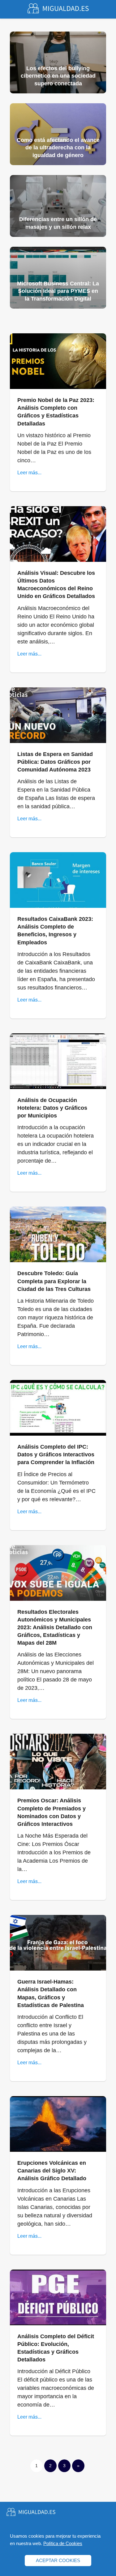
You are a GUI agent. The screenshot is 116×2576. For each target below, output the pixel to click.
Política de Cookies (63, 2543)
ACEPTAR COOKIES (58, 2560)
